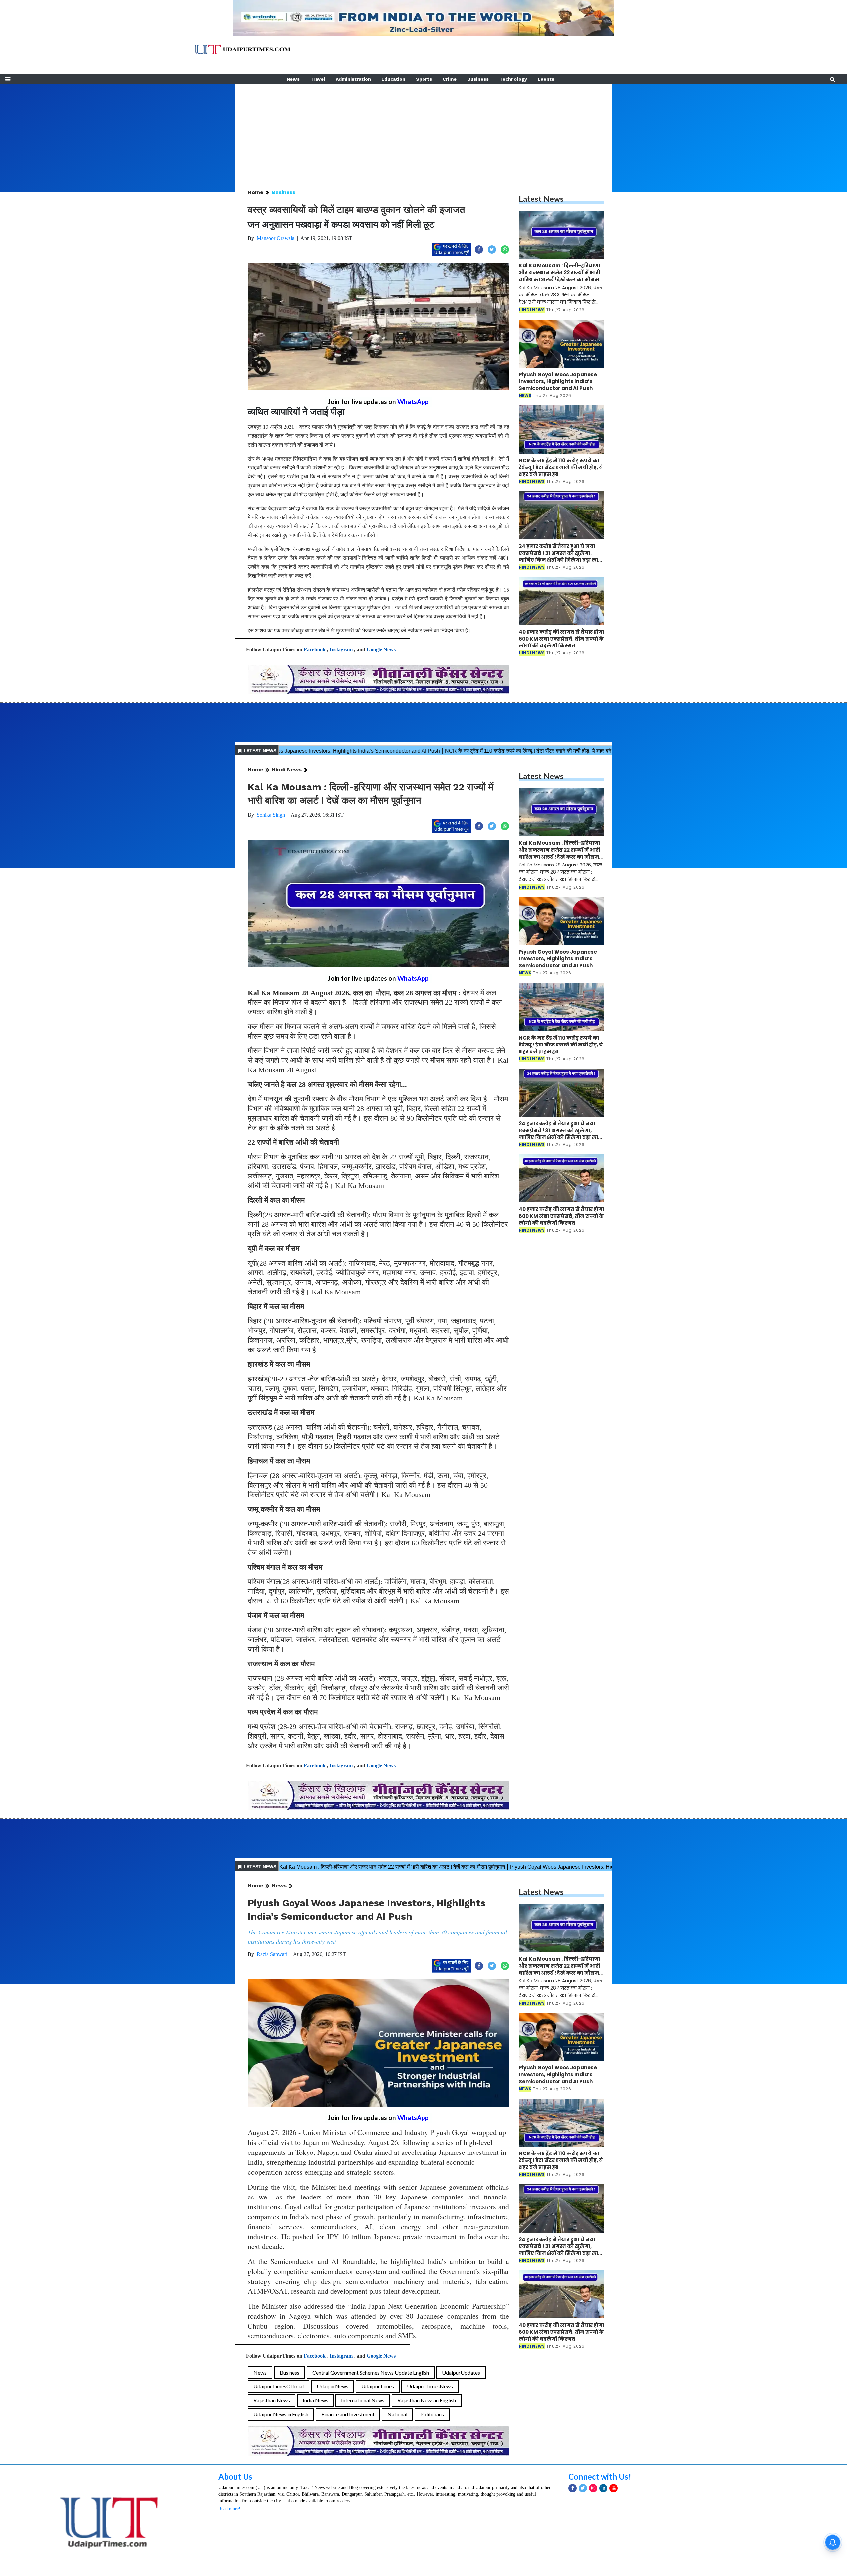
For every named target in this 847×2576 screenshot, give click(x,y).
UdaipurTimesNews (430, 2386)
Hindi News (287, 769)
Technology (513, 79)
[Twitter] (583, 2488)
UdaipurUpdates (461, 2372)
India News (315, 2400)
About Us (235, 2477)
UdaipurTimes (378, 2386)
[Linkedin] (603, 2488)
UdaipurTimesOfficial (279, 2386)
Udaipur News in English (281, 2414)
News (293, 79)
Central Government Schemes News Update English (371, 2372)
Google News (381, 650)
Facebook (315, 650)
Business (478, 79)
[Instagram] (593, 2488)
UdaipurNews (333, 2386)
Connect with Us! (600, 2477)
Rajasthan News (272, 2400)
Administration (353, 79)
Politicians (432, 2414)
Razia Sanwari (272, 1954)
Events (546, 79)
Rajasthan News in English (427, 2400)
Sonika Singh (271, 815)
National (397, 2414)
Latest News (541, 199)
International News (363, 2400)
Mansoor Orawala (276, 238)
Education (393, 79)
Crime (450, 79)
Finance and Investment (348, 2414)
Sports (424, 79)
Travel (318, 79)
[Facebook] (573, 2488)
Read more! (229, 2509)
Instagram (341, 650)
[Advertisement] (423, 130)
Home (256, 192)
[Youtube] (614, 2488)
